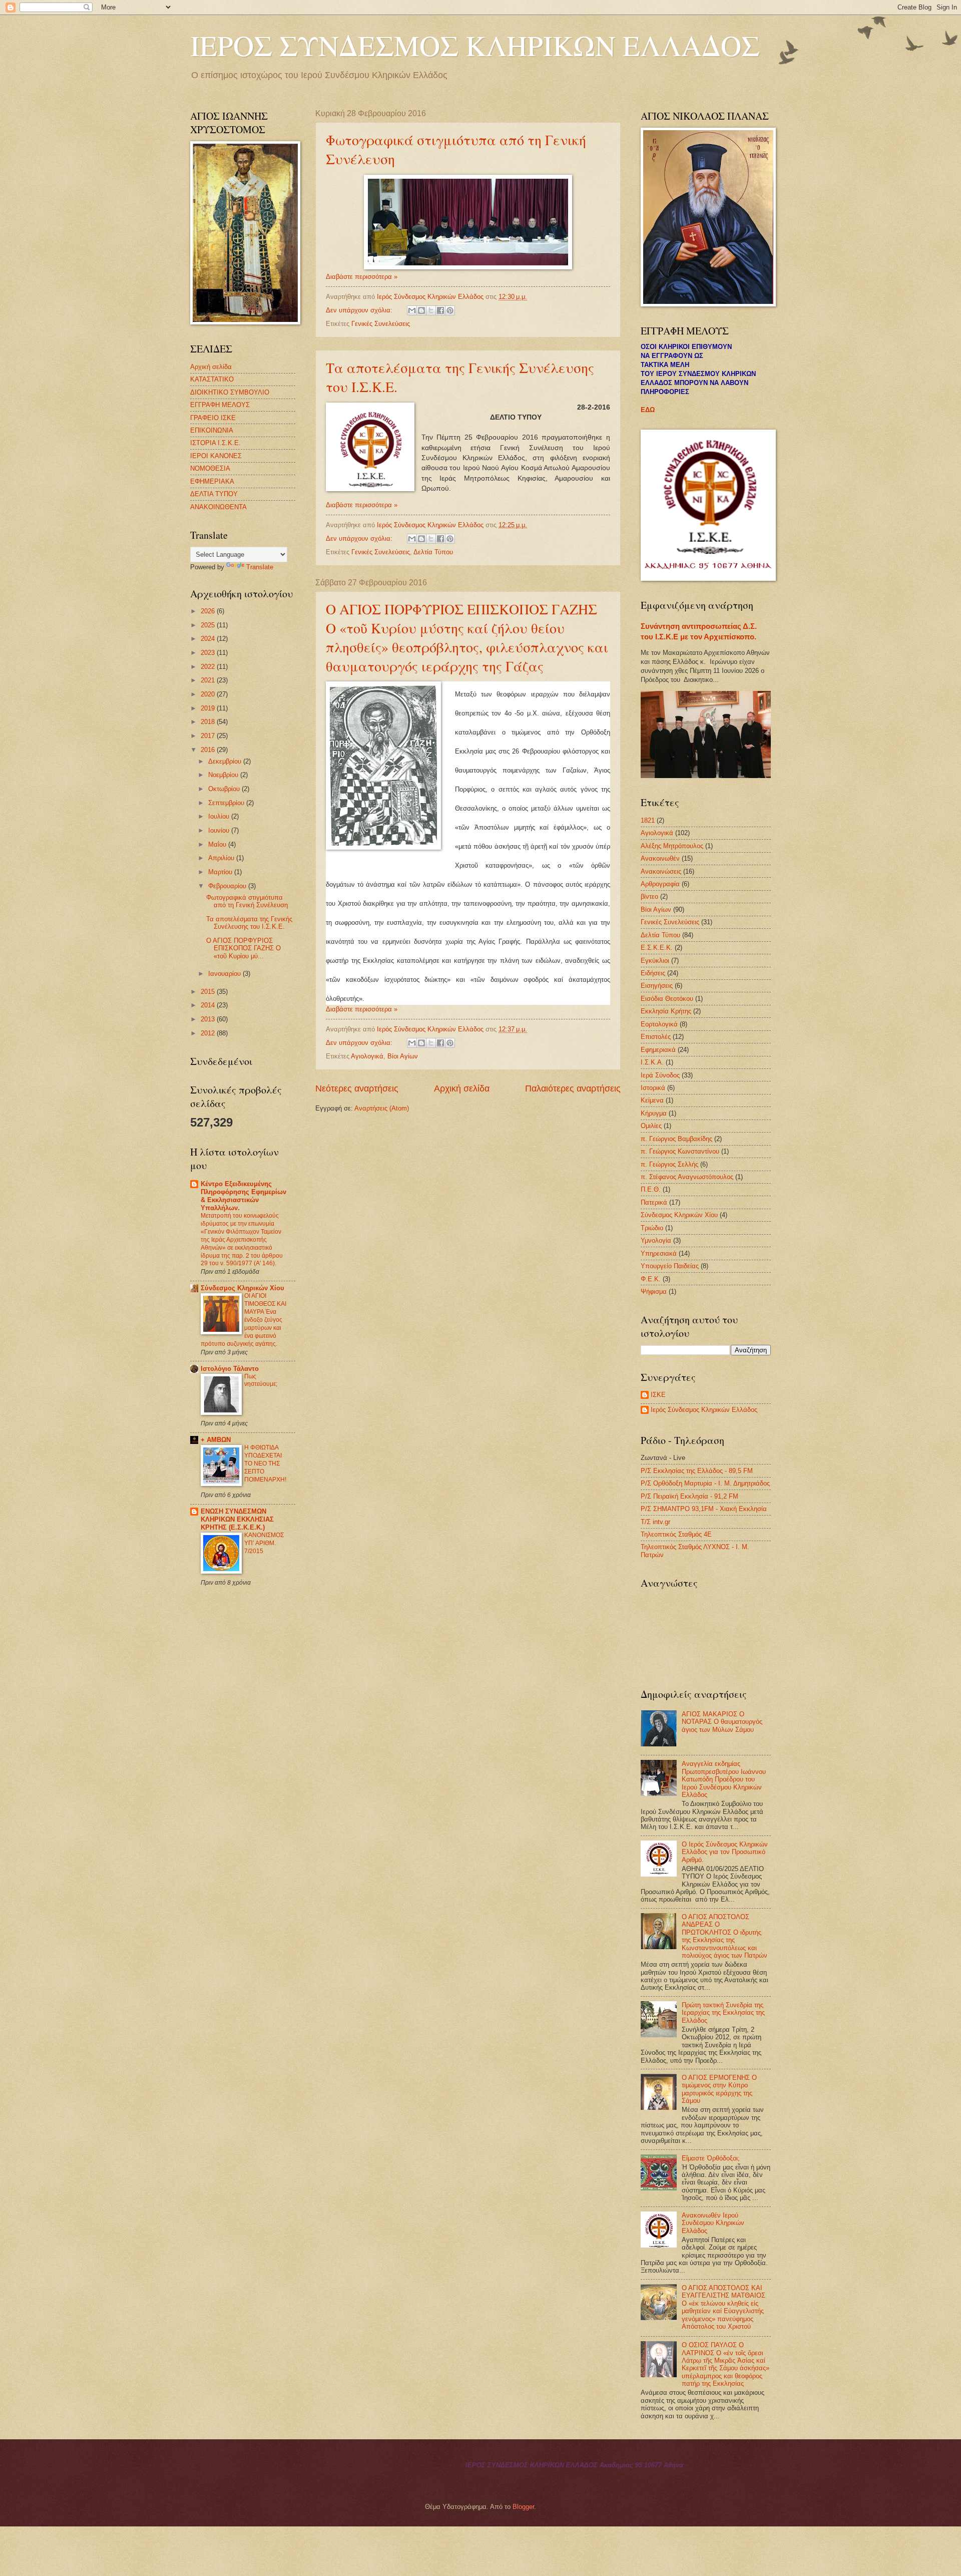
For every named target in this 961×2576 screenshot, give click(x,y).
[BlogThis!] (421, 310)
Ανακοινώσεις (661, 871)
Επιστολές (656, 1037)
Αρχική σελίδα (462, 1088)
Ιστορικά (653, 1088)
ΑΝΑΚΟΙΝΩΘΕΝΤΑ (218, 507)
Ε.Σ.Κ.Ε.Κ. (657, 948)
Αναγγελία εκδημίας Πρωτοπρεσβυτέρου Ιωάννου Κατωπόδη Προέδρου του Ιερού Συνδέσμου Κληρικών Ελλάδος (724, 1779)
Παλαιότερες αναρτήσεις (573, 1088)
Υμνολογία (656, 1240)
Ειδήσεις (653, 973)
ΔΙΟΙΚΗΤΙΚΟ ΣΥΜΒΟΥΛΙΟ (230, 392)
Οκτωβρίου (225, 789)
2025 (209, 625)
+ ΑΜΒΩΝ (216, 1440)
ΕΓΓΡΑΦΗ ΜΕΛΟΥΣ (220, 405)
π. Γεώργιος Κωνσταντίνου (680, 1151)
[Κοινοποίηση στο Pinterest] (450, 310)
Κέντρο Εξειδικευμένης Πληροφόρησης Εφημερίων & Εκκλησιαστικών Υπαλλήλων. (244, 1196)
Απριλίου (222, 858)
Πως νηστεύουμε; (261, 1380)
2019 (209, 708)
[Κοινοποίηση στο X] (431, 310)
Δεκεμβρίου (226, 761)
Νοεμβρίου (224, 775)
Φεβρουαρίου (228, 886)
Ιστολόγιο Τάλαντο (230, 1369)
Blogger (523, 2507)
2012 (209, 1033)
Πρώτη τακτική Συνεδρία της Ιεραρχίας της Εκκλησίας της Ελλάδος (723, 2013)
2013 (209, 1019)
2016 (209, 750)
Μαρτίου (221, 872)
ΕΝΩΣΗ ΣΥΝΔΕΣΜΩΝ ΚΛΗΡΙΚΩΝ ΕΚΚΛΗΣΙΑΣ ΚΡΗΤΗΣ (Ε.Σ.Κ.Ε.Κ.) (237, 1519)
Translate (260, 567)
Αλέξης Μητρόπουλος (672, 846)
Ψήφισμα (654, 1292)
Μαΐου (218, 844)
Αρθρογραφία (660, 884)
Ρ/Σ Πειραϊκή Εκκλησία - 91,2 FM (689, 1496)
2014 (209, 1005)
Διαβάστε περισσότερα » (362, 277)
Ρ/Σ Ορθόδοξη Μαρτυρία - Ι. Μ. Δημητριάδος (705, 1483)
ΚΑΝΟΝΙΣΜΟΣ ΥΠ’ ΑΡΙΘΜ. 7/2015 (264, 1543)
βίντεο (649, 896)
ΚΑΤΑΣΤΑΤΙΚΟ (212, 379)
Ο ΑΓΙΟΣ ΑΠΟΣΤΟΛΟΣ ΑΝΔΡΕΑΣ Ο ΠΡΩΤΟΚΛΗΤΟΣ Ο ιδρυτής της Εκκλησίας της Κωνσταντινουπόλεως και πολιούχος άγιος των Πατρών (725, 1936)
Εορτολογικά (659, 1024)
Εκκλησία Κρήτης (666, 1011)
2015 (209, 992)
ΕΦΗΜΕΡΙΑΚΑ (212, 481)
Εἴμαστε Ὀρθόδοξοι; (711, 2158)
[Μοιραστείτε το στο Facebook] (440, 310)
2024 (209, 639)
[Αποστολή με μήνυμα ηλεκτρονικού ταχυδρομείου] (412, 310)
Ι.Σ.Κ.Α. (652, 1062)
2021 (209, 680)
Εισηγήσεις (657, 986)
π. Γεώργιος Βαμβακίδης (676, 1139)
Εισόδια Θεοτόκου (667, 999)
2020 (209, 694)
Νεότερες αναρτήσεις (357, 1088)
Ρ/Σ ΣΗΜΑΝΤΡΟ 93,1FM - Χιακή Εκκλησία (704, 1509)
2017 (209, 736)
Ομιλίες (651, 1126)
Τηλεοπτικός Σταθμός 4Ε (676, 1534)
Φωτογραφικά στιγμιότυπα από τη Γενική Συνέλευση (247, 901)
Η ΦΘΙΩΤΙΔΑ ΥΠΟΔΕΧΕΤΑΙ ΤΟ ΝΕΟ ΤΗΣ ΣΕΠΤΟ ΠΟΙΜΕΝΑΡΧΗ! (265, 1463)
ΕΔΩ (648, 410)
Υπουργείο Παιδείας (670, 1266)
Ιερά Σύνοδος (660, 1075)
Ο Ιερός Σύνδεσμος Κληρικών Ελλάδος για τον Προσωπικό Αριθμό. (725, 1852)
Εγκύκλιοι (655, 961)
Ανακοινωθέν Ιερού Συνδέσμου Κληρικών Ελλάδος (713, 2223)
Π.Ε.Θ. (651, 1189)
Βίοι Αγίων (403, 1056)
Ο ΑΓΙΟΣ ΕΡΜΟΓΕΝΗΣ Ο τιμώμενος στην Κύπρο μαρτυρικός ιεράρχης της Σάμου (719, 2089)
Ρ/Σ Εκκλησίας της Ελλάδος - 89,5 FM (697, 1471)
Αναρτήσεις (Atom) (382, 1108)
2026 (209, 611)
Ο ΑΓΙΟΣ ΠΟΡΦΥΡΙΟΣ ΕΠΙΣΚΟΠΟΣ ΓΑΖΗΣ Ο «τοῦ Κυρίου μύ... (244, 948)
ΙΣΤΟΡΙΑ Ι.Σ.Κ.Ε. (215, 443)
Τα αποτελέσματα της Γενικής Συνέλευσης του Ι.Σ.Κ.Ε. (249, 923)
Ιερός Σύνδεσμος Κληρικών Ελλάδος (704, 1410)
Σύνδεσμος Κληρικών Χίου (243, 1288)
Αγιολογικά (367, 1056)
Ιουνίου (220, 830)
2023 (209, 653)
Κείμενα (652, 1100)
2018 (209, 722)
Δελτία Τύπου (433, 552)
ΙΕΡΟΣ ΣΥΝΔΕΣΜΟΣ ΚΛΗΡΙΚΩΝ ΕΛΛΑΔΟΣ (475, 45)
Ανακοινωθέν (660, 858)
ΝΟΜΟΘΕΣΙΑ (210, 468)
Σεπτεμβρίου (227, 803)
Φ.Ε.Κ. (651, 1279)
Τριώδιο (652, 1228)
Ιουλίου (220, 816)
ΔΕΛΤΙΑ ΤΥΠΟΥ (214, 494)
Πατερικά (654, 1202)
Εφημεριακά (658, 1050)
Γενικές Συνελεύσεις (381, 324)
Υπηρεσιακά (659, 1253)
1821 (648, 820)
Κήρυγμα (654, 1113)
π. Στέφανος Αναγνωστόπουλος (687, 1177)
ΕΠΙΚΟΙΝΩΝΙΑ (212, 430)
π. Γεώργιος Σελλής (669, 1164)
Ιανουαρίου (225, 974)
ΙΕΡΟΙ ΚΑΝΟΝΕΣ (216, 456)
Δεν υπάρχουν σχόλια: (360, 310)
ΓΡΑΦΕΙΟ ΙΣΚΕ (213, 418)
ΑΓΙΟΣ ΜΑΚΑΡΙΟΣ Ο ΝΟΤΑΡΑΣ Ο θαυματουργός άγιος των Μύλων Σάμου (722, 1722)
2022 (209, 667)
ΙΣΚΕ (658, 1395)
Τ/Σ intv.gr (655, 1522)
